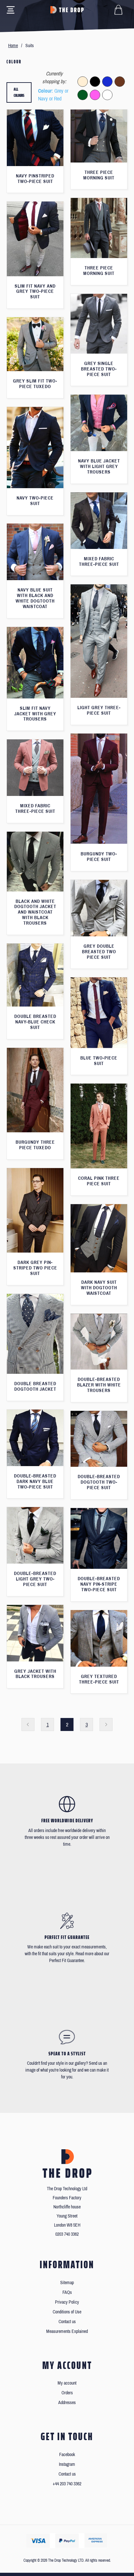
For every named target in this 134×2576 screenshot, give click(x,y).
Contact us (67, 2322)
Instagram (67, 2464)
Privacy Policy (67, 2302)
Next (106, 1724)
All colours (19, 92)
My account (67, 2383)
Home (13, 46)
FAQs (67, 2292)
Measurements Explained (67, 2331)
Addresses (67, 2403)
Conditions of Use (67, 2312)
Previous (28, 1724)
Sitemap (67, 2283)
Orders (67, 2393)
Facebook (67, 2455)
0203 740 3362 (67, 2234)
